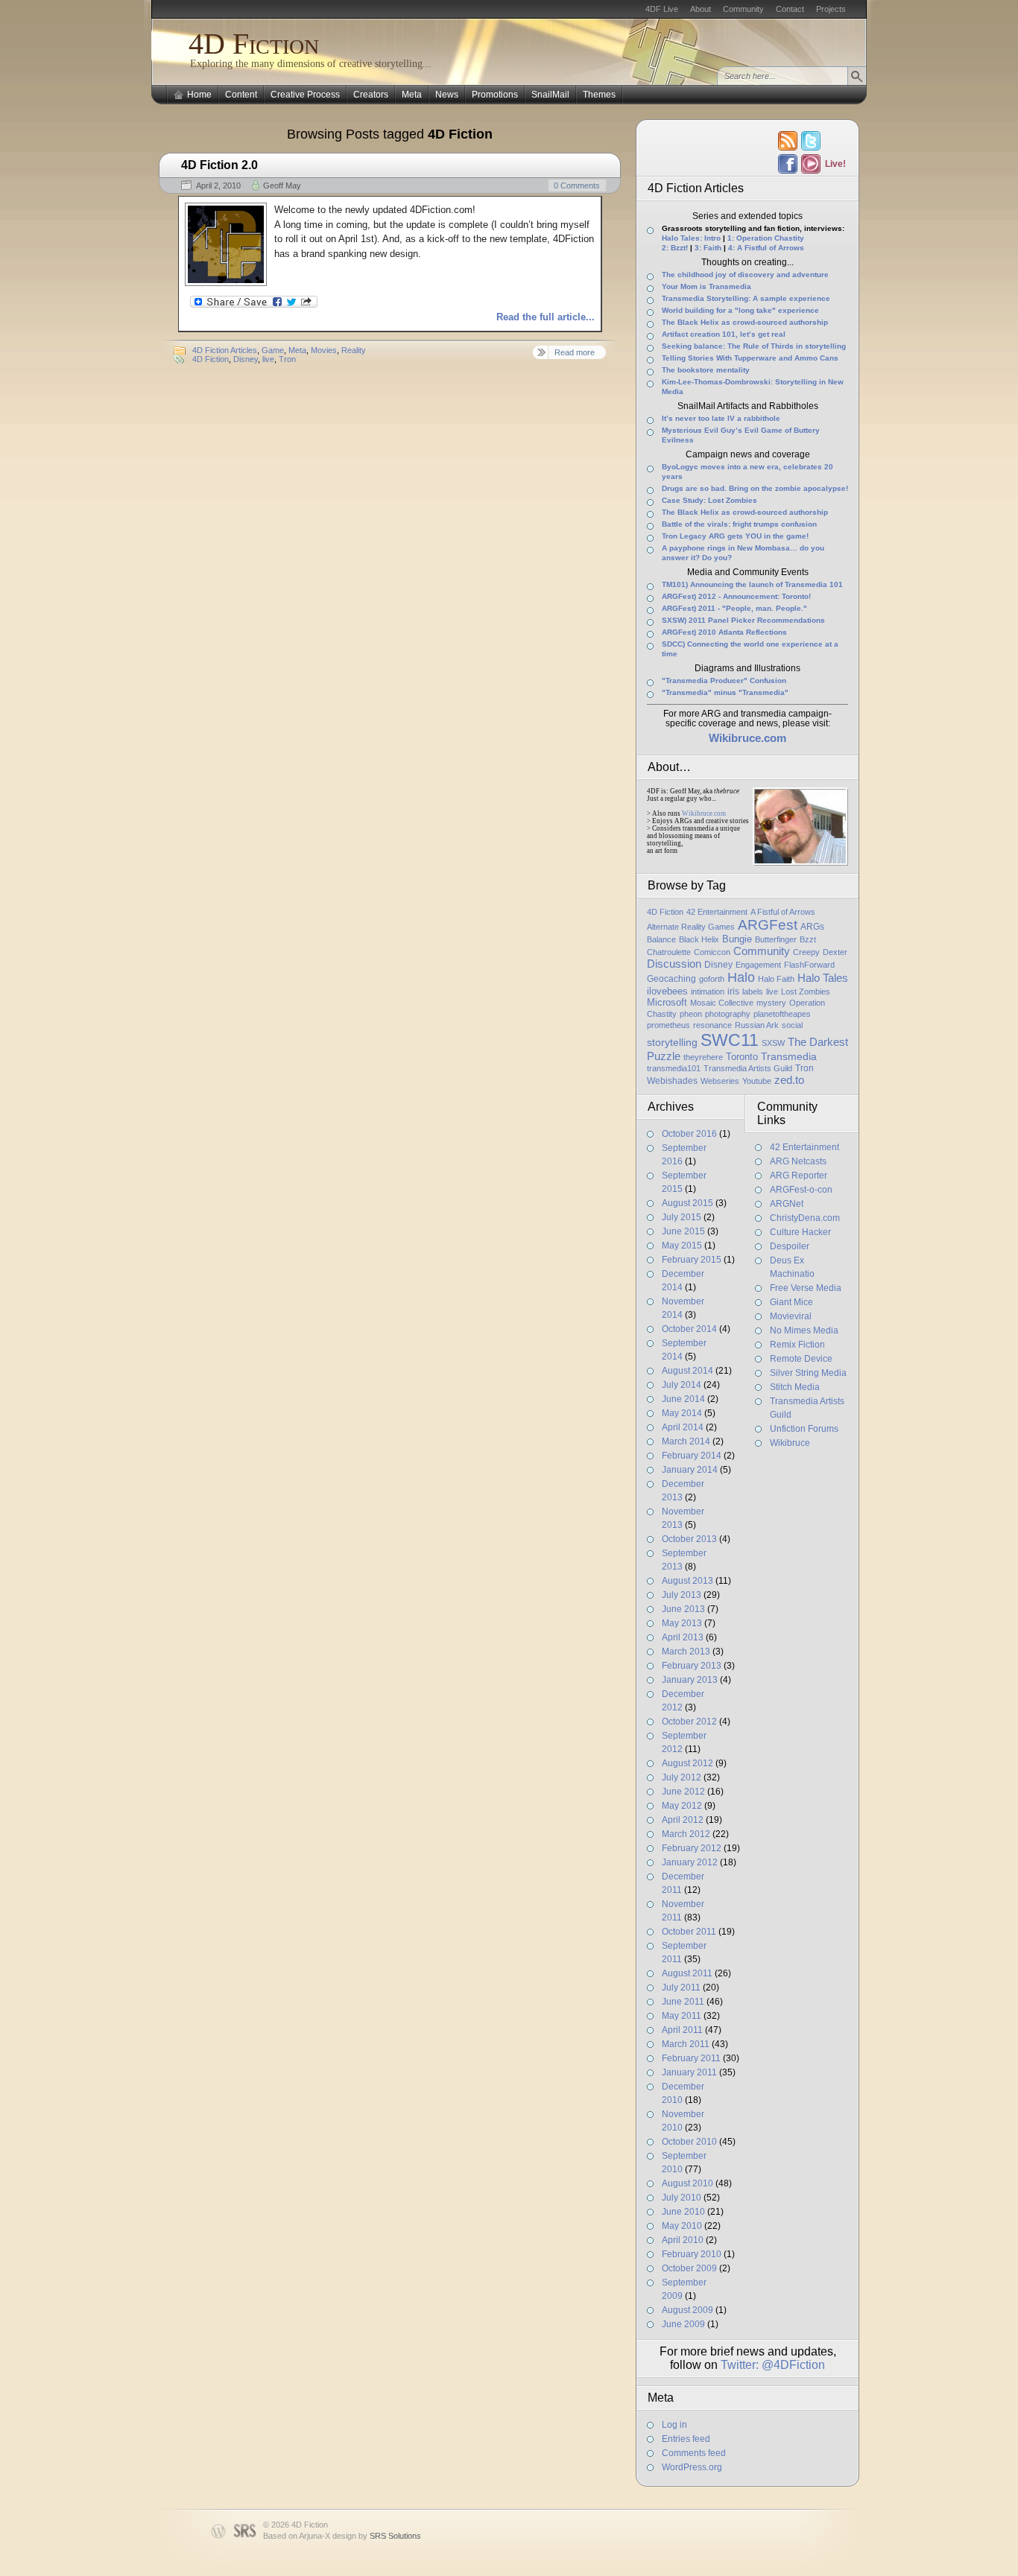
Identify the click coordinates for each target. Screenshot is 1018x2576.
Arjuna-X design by (360, 2536)
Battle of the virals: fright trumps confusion (739, 524)
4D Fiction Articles (225, 350)
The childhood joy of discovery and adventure (745, 275)
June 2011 (683, 2002)
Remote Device (801, 1359)
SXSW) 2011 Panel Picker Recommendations (743, 620)
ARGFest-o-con (801, 1190)
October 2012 (689, 1722)
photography (728, 1014)
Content (241, 95)
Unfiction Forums (804, 1429)
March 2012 (686, 1834)
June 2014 (683, 1399)
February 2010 (692, 2254)
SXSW (773, 1043)
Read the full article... (546, 317)
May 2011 (682, 2016)
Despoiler (790, 1246)
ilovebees (667, 991)
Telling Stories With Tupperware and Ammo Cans (750, 358)
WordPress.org (692, 2467)
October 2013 (689, 1539)
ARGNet (787, 1204)
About (701, 9)
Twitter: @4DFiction (773, 2365)
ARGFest (768, 925)
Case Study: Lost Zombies (709, 500)
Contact (790, 9)
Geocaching (671, 979)
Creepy (806, 952)
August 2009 (687, 2310)
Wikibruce (790, 1443)
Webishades (672, 1081)
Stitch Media (795, 1387)
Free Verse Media (806, 1288)
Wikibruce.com (704, 813)
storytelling (672, 1042)
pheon (691, 1014)
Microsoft (667, 1002)
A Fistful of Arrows (783, 912)
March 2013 (686, 1652)
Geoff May (282, 185)
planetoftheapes (782, 1014)
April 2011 (682, 2030)
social (792, 1025)
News (447, 95)
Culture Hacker (800, 1232)
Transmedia (789, 1056)
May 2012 (682, 1806)
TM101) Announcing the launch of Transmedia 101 (752, 584)
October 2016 (689, 1134)
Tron (287, 359)
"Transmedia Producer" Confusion (724, 681)
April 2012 (683, 1820)
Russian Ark (757, 1025)
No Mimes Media (804, 1330)
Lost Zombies (806, 992)
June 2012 (683, 1792)
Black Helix (699, 939)
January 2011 (689, 2072)
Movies (324, 350)
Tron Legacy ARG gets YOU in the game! (735, 536)
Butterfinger (776, 939)
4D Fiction (254, 44)
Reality (354, 350)
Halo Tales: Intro (691, 238)
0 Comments (577, 185)
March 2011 (686, 2044)
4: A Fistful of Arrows (766, 248)
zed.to (789, 1080)
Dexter (835, 952)
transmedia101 (674, 1068)
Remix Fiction (797, 1345)
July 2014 (682, 1385)
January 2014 (690, 1470)
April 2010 (683, 2240)
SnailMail (550, 95)
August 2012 (687, 1763)
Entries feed (686, 2439)
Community (743, 9)
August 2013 (687, 1581)
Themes (599, 95)
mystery (771, 1003)
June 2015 (683, 1231)
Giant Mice (791, 1302)
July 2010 (682, 2198)
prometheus (668, 1025)
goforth (712, 979)
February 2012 (692, 1848)
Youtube (757, 1081)
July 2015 (682, 1217)
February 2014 (692, 1456)
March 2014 (686, 1441)
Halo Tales (823, 978)
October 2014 (689, 1329)
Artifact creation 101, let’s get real (724, 334)
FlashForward (809, 965)
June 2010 (683, 2212)
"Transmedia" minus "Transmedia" (725, 692)
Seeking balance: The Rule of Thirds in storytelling (754, 346)
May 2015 (682, 1246)
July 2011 (681, 1987)
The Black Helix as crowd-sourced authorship (745, 322)
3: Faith (708, 248)
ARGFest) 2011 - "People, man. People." (734, 608)
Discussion (674, 964)
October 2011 (689, 1932)
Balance (661, 939)
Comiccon (712, 952)
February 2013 (692, 1666)
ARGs (812, 927)
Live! (835, 164)
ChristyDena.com (805, 1218)
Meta (412, 95)
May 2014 (682, 1413)
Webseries (720, 1081)
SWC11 (730, 1040)
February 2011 (691, 2058)
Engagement (758, 965)
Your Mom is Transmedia (706, 286)
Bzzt (808, 939)
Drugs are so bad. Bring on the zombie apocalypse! (755, 488)
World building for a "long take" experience (740, 310)
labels (753, 992)
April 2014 (683, 1427)
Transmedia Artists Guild (748, 1068)
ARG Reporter (799, 1176)
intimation (708, 992)
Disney (246, 359)
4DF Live (662, 9)
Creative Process (305, 95)
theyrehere (703, 1057)
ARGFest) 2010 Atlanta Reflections (724, 632)
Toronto (742, 1057)
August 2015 (687, 1203)
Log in (674, 2425)
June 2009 (683, 2324)
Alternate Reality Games (691, 927)
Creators (371, 95)
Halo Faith (776, 979)
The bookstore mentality (706, 370)
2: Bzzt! (675, 248)
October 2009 (689, 2268)
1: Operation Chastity (766, 238)
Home (199, 95)
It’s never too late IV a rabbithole (721, 418)
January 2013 (690, 1680)
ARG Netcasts (798, 1161)
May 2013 (682, 1623)
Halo (741, 977)
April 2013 (683, 1637)
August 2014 (687, 1371)
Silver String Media (808, 1373)
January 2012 (690, 1862)
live (268, 359)
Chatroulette (669, 952)
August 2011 (687, 1973)
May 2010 (682, 2226)
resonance (712, 1025)
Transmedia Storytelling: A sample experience (746, 298)
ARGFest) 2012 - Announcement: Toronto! (736, 596)
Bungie (737, 939)
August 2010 (687, 2183)
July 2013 (682, 1595)
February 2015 (692, 1260)
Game (273, 350)
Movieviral (791, 1316)
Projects (831, 9)
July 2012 (682, 1777)
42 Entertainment (717, 912)
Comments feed (694, 2453)
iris (733, 992)
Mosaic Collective (722, 1003)
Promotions (495, 95)
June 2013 (683, 1609)
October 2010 (689, 2142)
